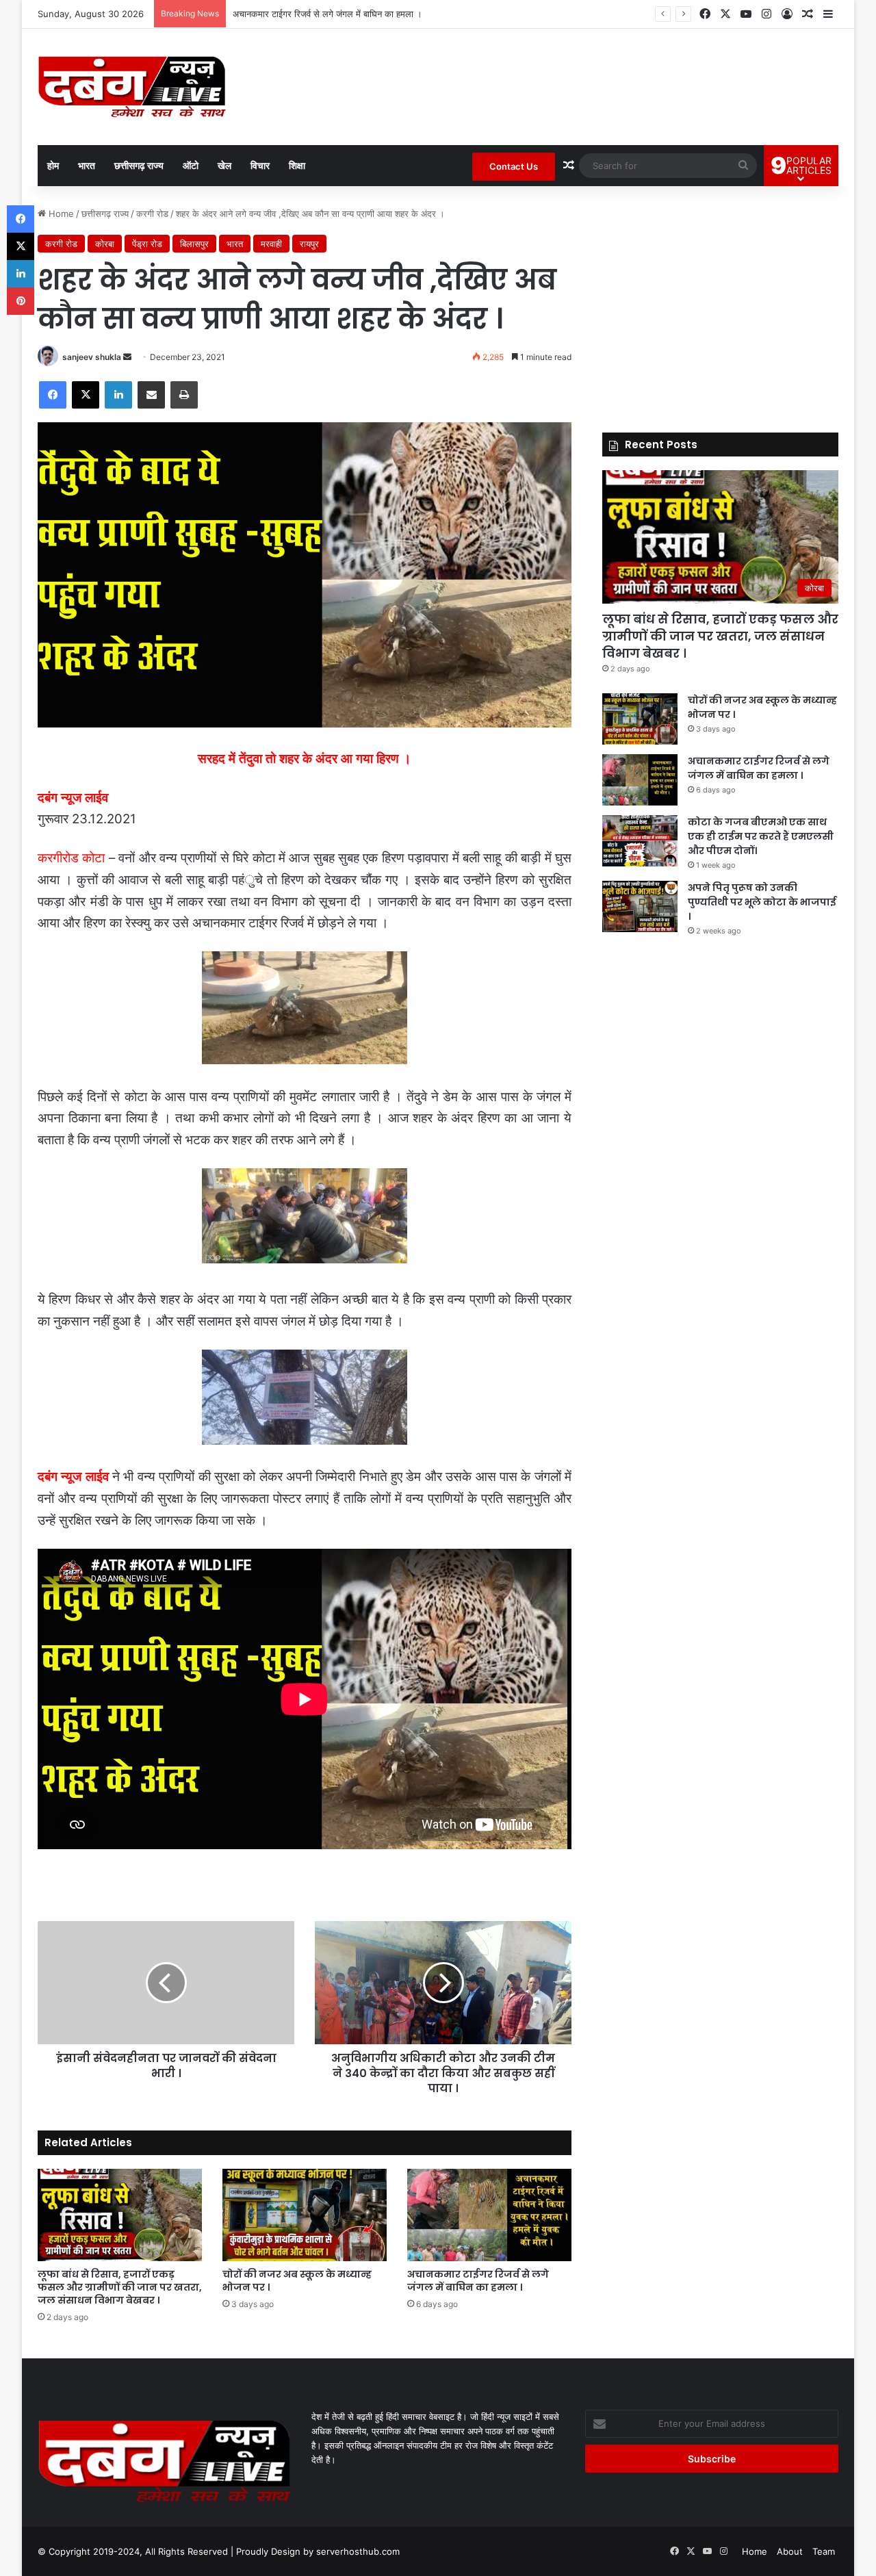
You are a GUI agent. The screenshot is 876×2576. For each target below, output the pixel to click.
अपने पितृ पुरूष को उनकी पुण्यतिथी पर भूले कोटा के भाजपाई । (762, 902)
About (790, 2551)
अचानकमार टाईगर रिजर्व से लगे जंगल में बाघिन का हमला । (478, 2281)
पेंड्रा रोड (147, 244)
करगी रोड (152, 214)
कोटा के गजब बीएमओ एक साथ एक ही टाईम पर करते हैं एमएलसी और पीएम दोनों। (364, 14)
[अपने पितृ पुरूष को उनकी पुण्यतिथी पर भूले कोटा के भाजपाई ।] (640, 906)
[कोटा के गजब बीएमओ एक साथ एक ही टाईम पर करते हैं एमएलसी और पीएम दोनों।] (640, 841)
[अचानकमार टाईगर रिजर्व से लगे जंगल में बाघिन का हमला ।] (489, 2215)
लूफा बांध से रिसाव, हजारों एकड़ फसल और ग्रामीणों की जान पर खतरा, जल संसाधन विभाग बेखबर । (120, 2287)
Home (60, 214)
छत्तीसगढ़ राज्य (139, 165)
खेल (224, 165)
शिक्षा (297, 165)
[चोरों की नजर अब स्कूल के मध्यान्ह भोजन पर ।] (305, 2215)
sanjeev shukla (92, 357)
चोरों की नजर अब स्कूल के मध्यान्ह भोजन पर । (297, 2281)
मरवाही (271, 244)
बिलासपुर (194, 244)
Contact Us (514, 166)
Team (824, 2551)
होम (53, 165)
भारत (87, 165)
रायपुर (309, 244)
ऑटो (191, 165)
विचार (260, 165)
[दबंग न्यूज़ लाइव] (132, 87)
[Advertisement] (720, 302)
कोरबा (105, 244)
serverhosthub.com (358, 2551)
